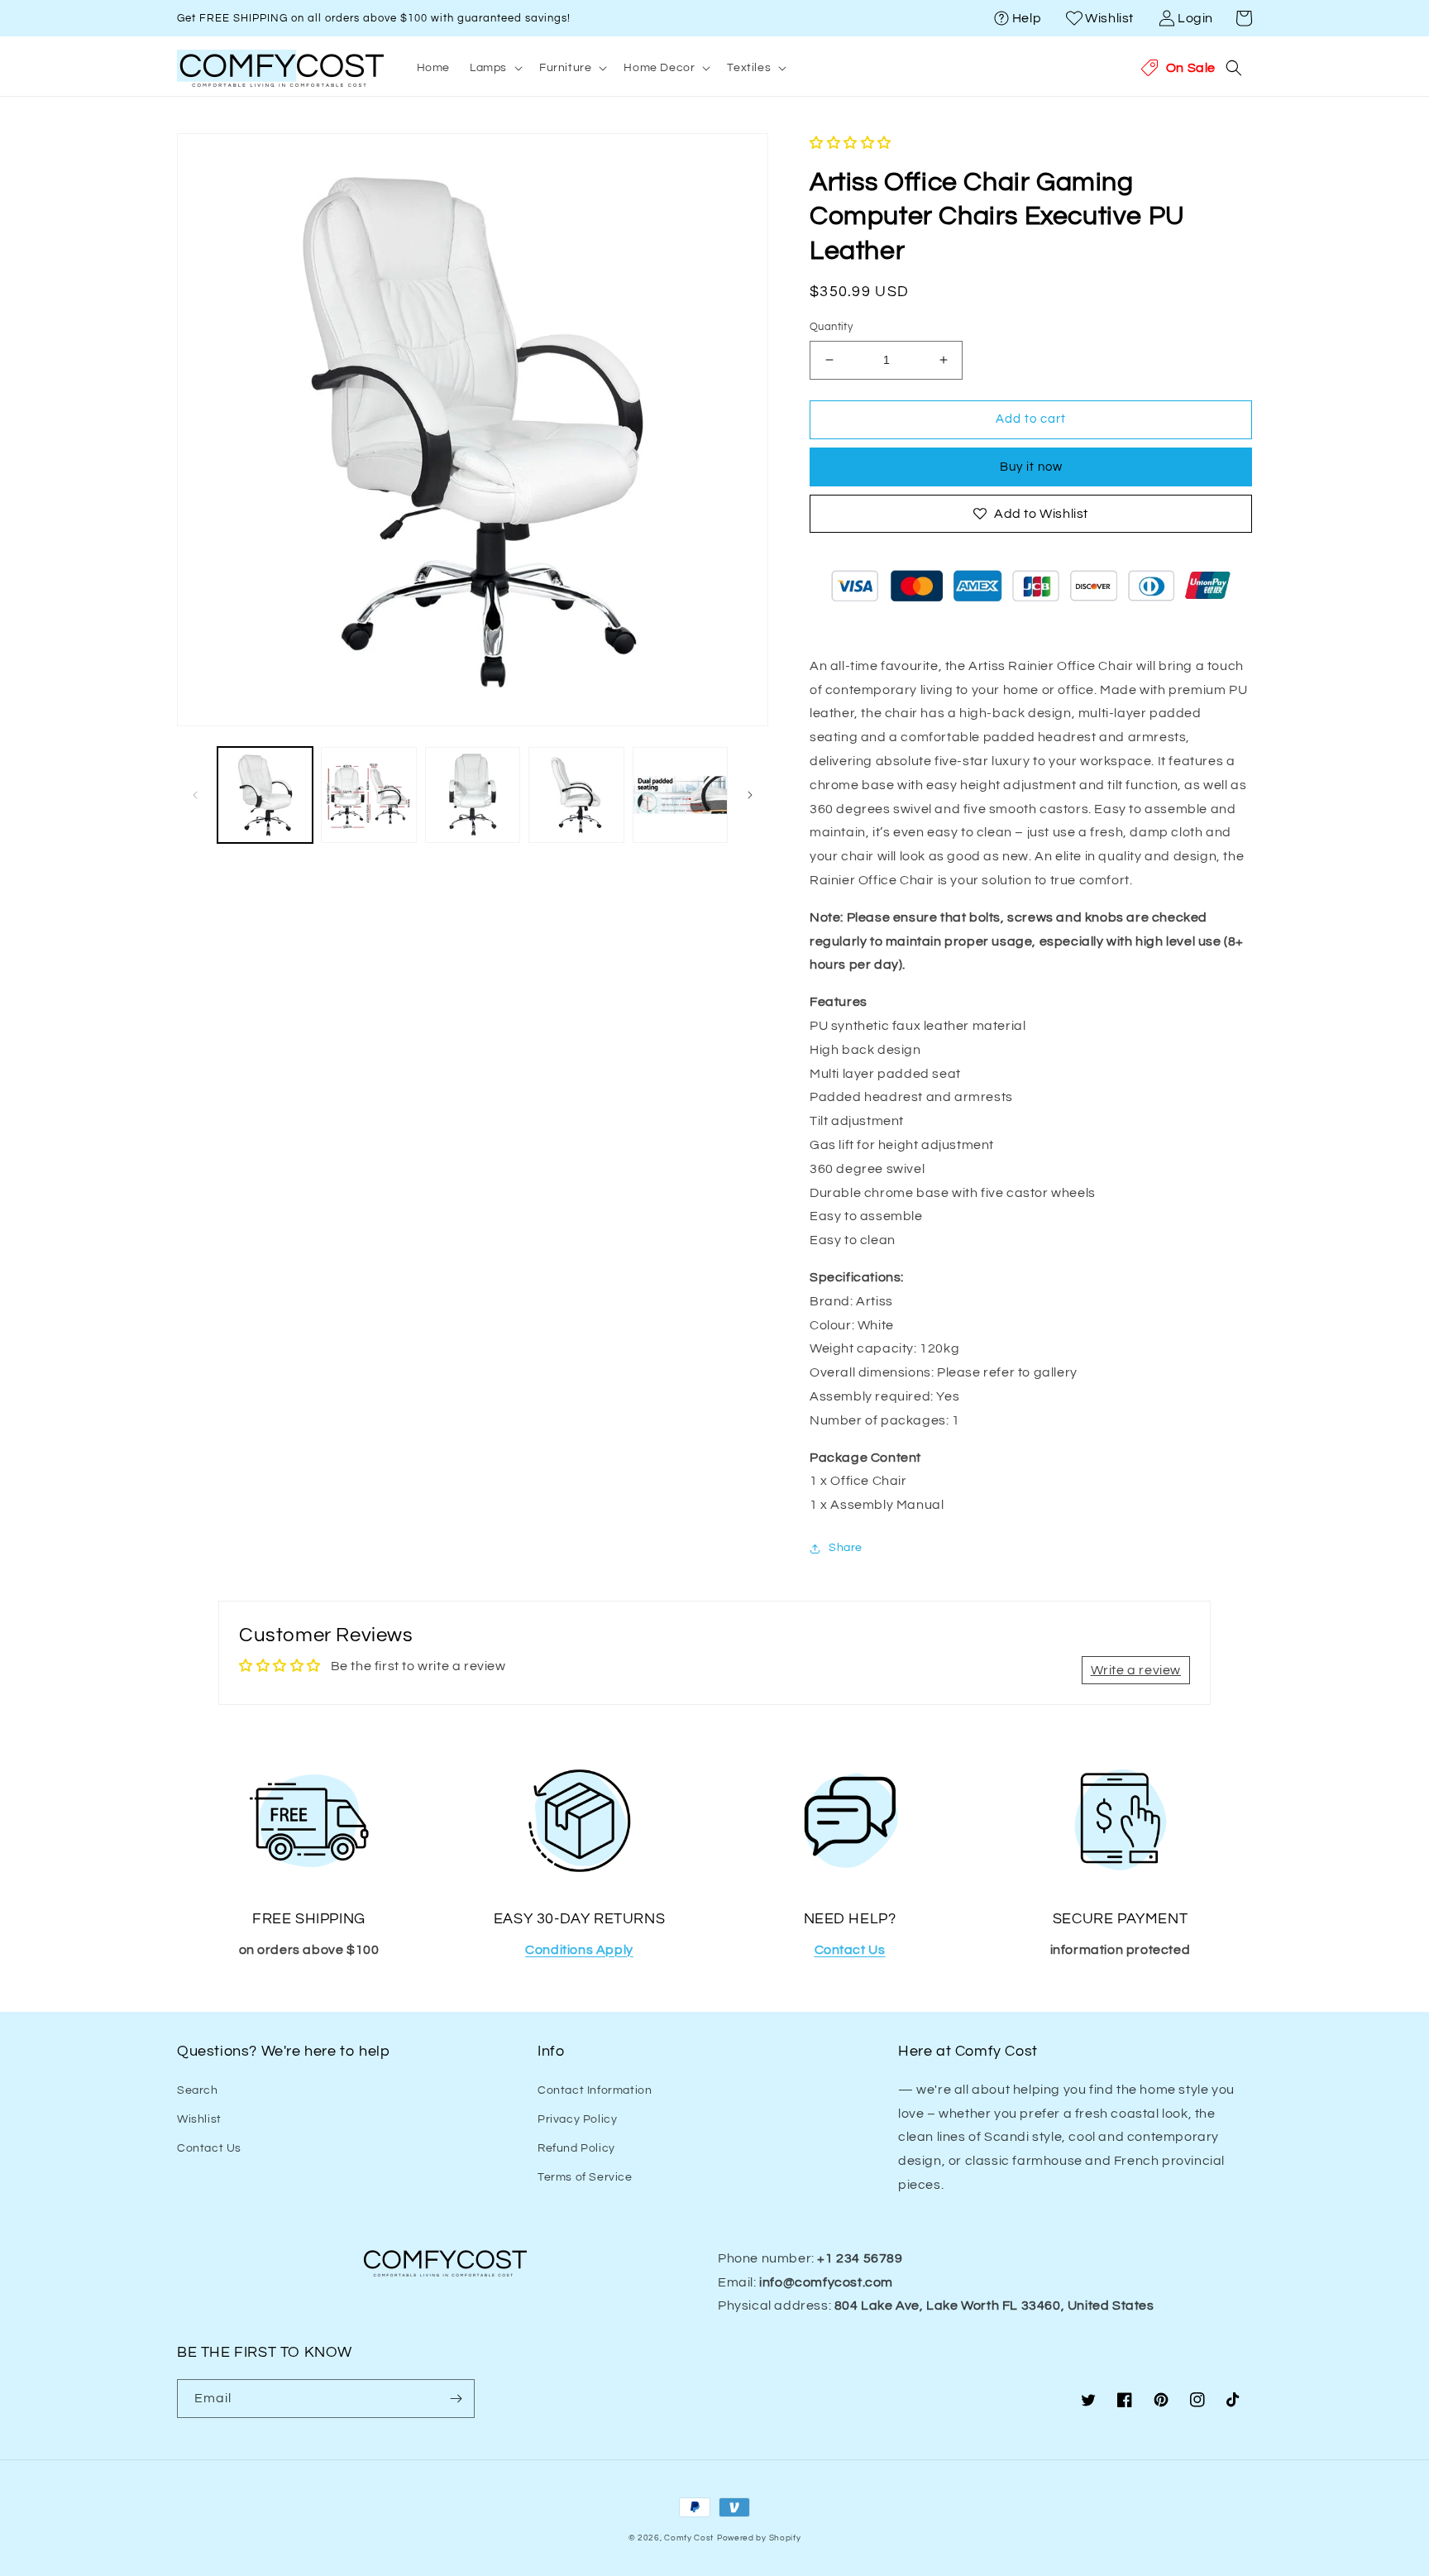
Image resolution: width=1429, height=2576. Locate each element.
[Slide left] (195, 795)
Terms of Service (585, 2177)
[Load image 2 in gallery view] (368, 795)
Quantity (831, 327)
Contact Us (209, 2148)
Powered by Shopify (759, 2538)
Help (1027, 18)
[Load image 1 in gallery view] (265, 795)
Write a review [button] (1136, 1670)
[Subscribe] (456, 2399)
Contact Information (595, 2090)
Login (1195, 18)
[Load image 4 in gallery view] (576, 795)
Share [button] (846, 1548)
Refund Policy (576, 2148)
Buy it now (1031, 467)
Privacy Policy (577, 2119)
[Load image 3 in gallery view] (473, 795)
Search (198, 2090)
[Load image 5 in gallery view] (680, 795)
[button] (1244, 18)
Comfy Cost (689, 2538)
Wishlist (1109, 18)
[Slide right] (750, 795)
